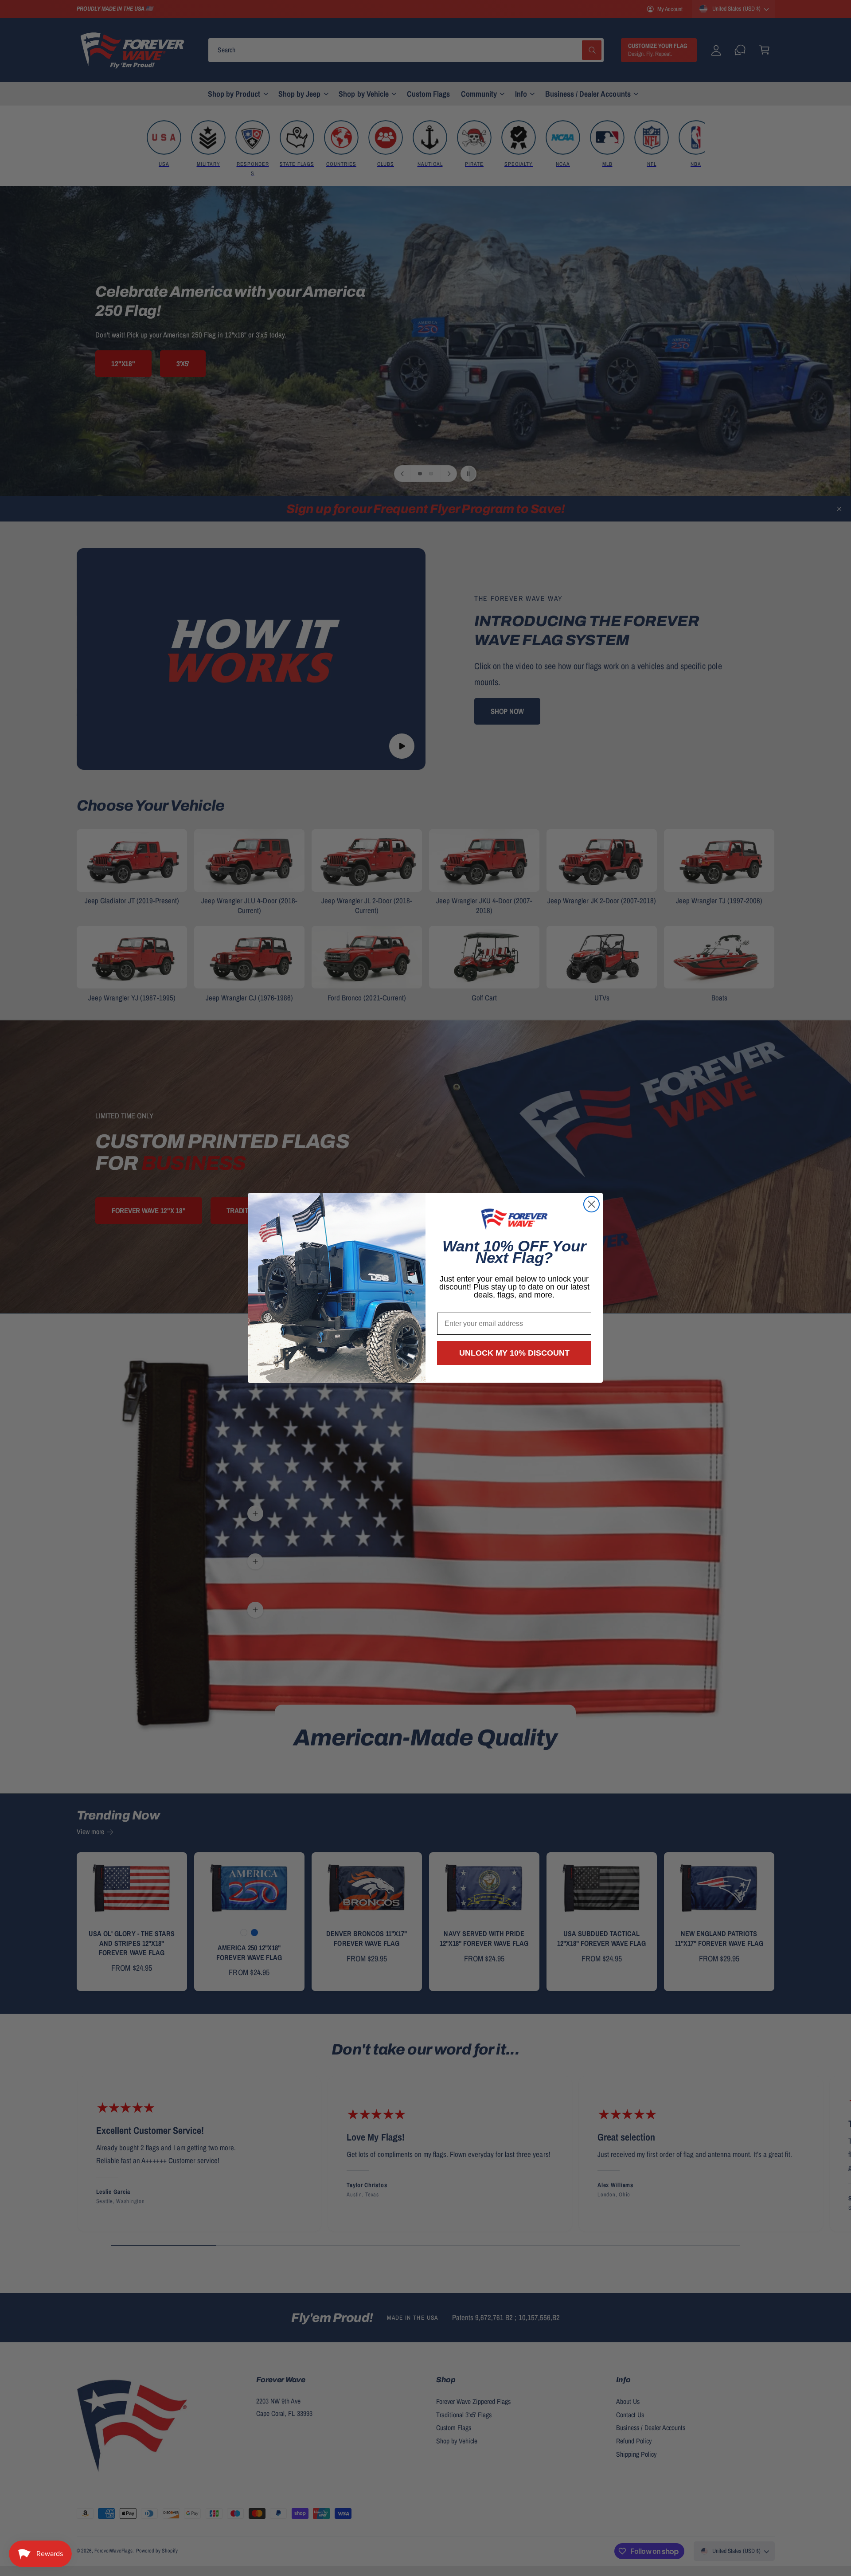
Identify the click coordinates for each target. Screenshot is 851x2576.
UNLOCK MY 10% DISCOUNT (514, 1353)
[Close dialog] (591, 1204)
